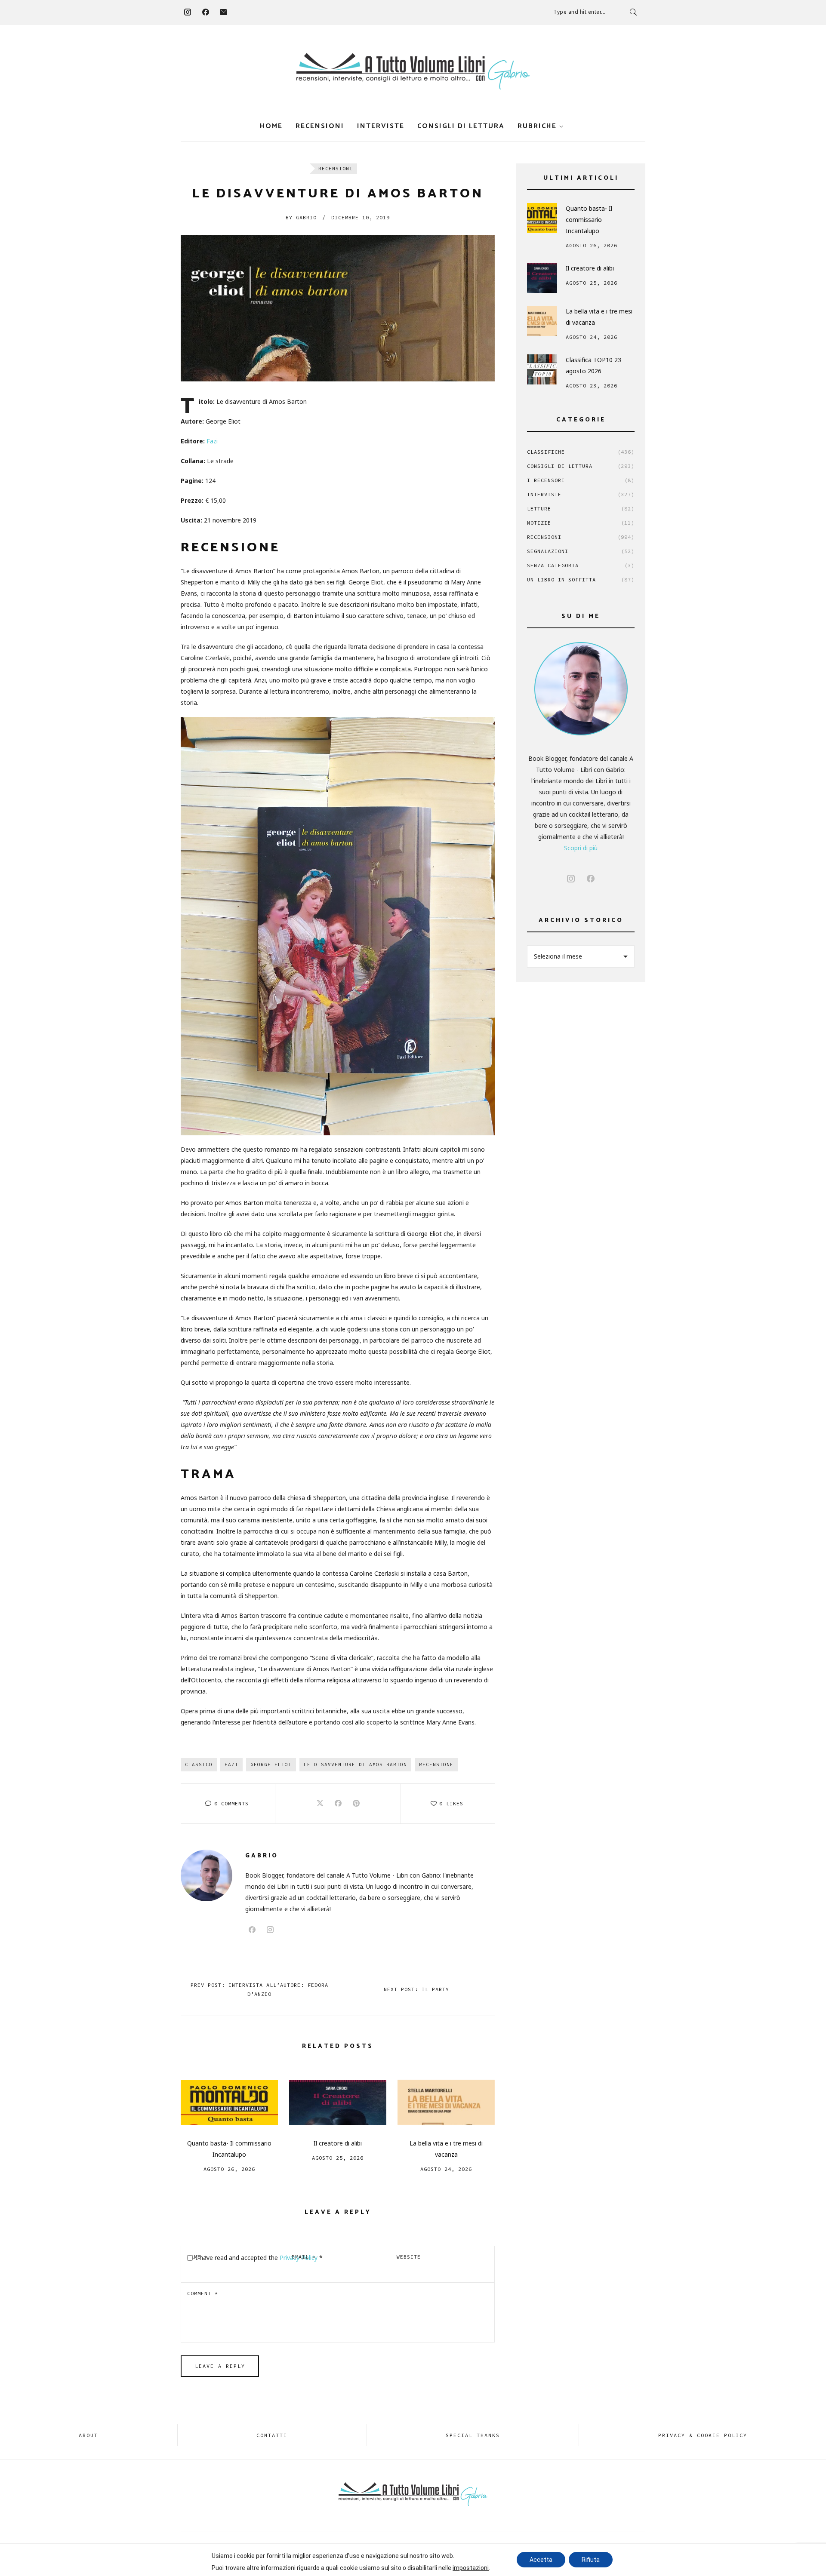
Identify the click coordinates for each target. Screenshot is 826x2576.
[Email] (224, 12)
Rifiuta (591, 2560)
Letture (581, 509)
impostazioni (471, 2568)
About (88, 2435)
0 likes (451, 1803)
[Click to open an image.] (338, 308)
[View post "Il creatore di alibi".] (338, 2102)
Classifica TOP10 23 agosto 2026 (593, 365)
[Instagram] (188, 12)
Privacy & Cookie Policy (703, 2435)
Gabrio (301, 217)
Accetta (541, 2560)
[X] (320, 1804)
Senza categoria (581, 565)
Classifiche (581, 452)
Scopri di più (581, 848)
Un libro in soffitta (581, 579)
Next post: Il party (416, 1989)
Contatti (272, 2435)
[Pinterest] (356, 1804)
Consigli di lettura (461, 126)
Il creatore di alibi (338, 2143)
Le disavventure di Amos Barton (355, 1764)
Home (271, 126)
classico (199, 1764)
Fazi (212, 441)
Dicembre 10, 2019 (361, 217)
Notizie (581, 523)
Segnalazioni (581, 551)
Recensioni (320, 126)
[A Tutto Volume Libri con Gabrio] (413, 71)
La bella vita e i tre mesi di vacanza (446, 2149)
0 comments (231, 1803)
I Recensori (581, 480)
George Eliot (271, 1764)
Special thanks (473, 2435)
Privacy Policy (299, 2258)
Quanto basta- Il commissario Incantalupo (229, 2149)
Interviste (381, 126)
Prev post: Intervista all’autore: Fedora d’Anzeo (259, 1989)
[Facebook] (206, 12)
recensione (436, 1764)
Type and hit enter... (579, 12)
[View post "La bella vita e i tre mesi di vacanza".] (446, 2102)
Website (409, 2257)
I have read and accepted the (259, 2258)
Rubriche (537, 126)
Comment (203, 2293)
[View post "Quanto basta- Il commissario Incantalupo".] (229, 2102)
